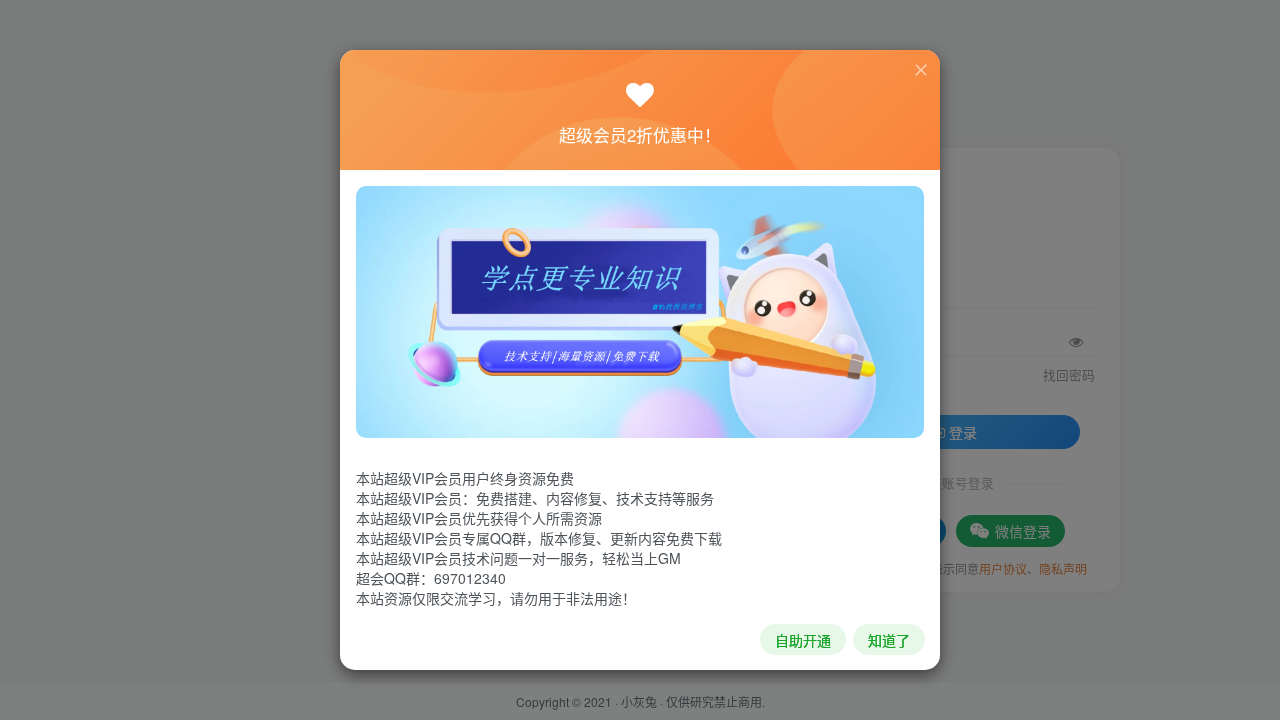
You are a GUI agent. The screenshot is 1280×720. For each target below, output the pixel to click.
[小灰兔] (640, 310)
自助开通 (803, 640)
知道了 (889, 640)
